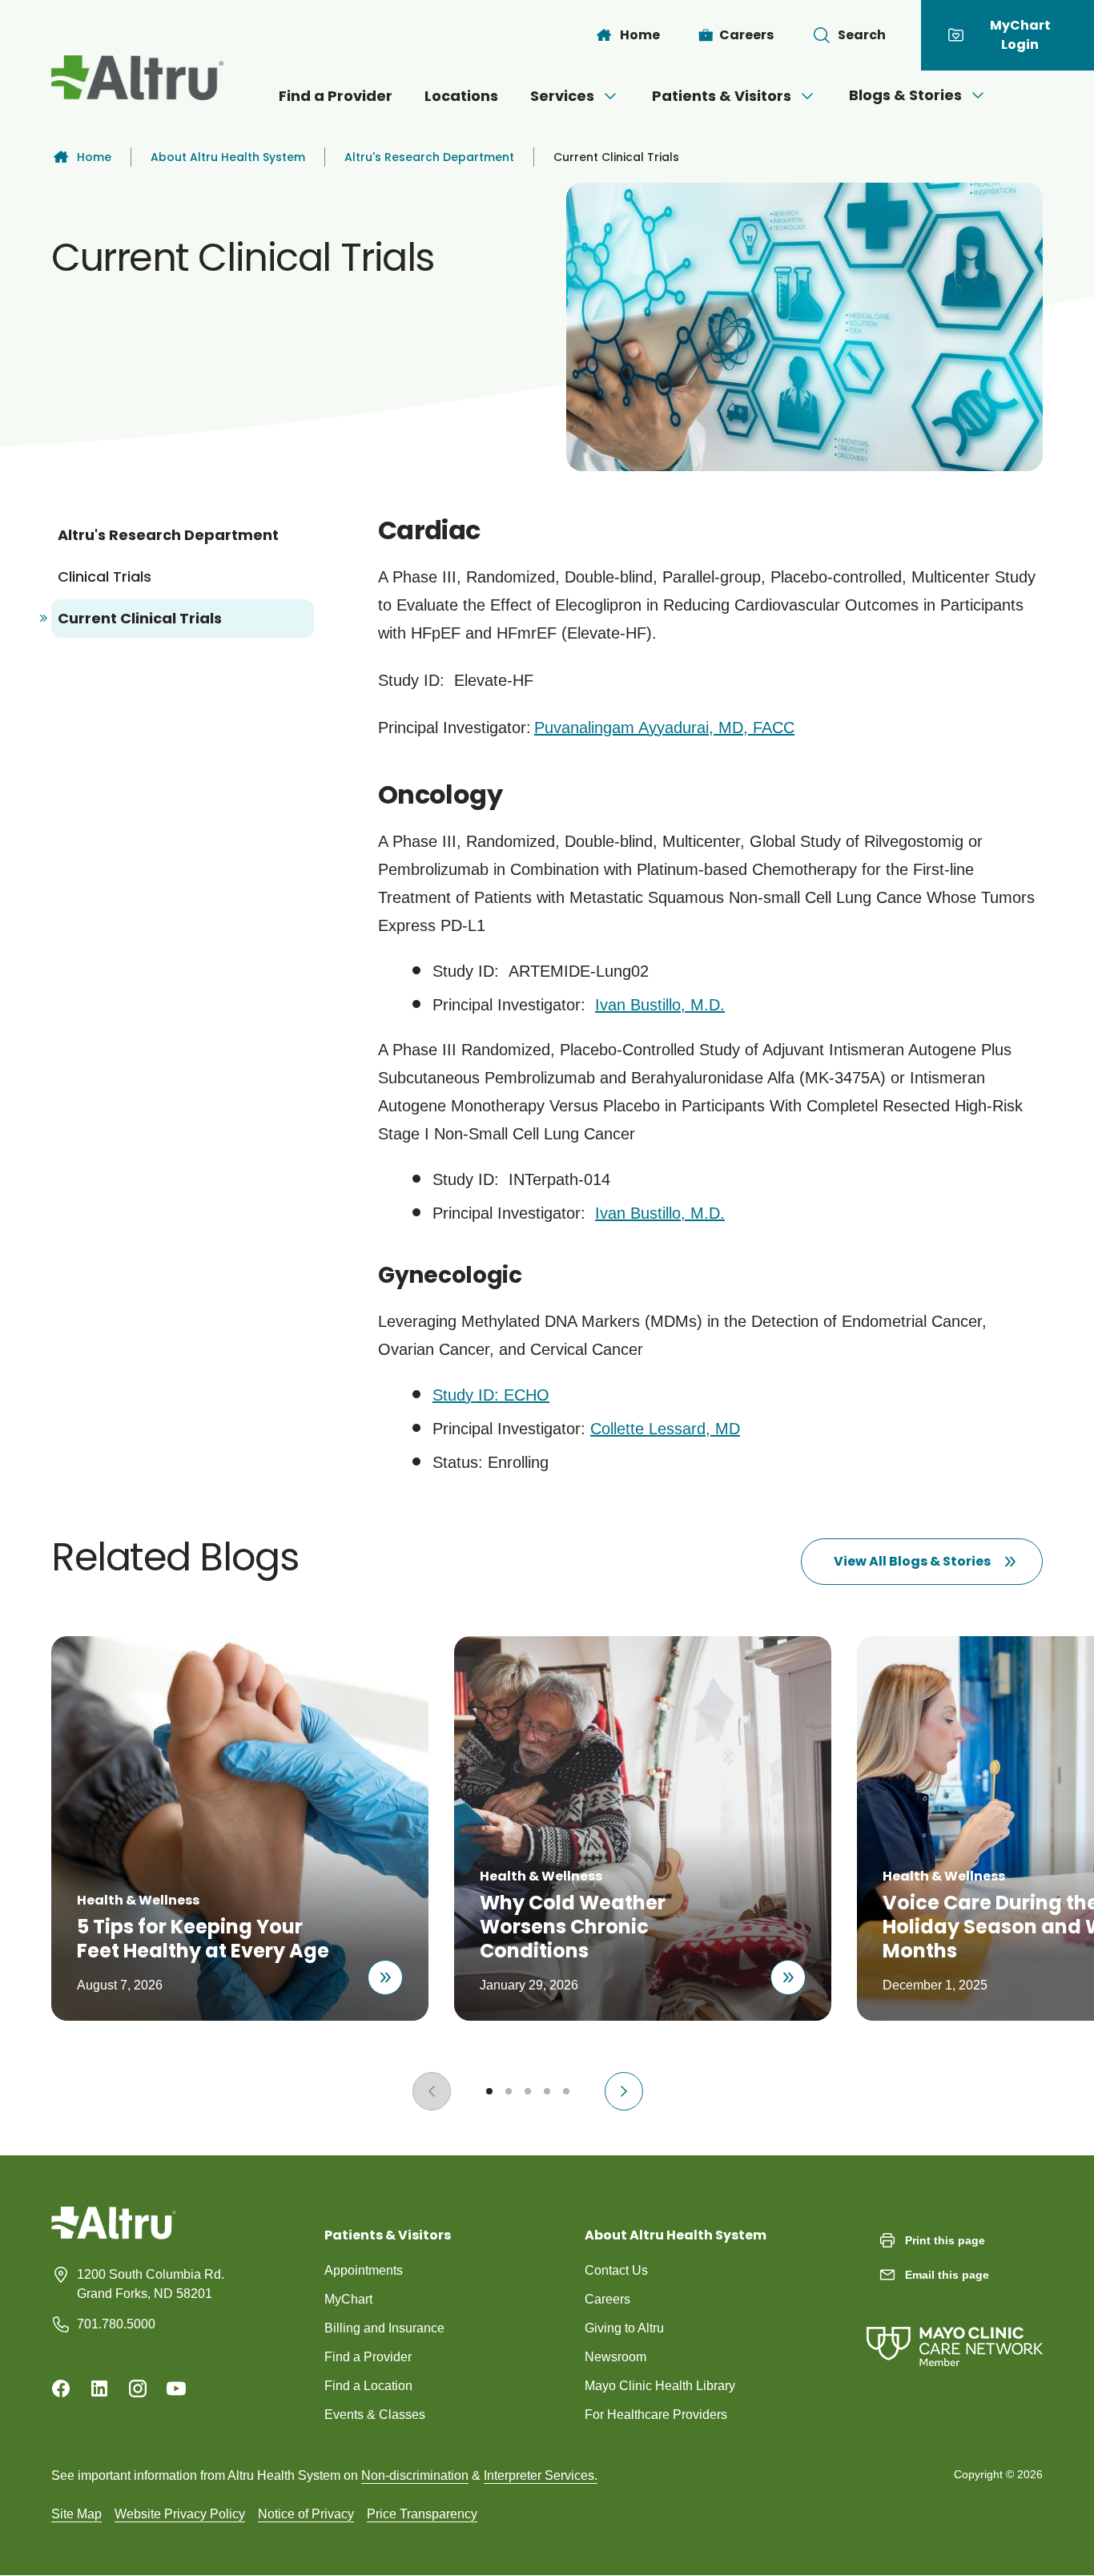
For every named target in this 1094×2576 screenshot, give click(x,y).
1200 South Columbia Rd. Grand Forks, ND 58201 (151, 2284)
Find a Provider (336, 96)
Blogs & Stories (905, 95)
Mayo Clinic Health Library (660, 2386)
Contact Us (616, 2270)
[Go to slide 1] (489, 2091)
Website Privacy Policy (180, 2514)
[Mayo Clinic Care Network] (955, 2330)
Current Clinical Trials (140, 618)
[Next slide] (624, 2091)
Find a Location (368, 2386)
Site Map (76, 2514)
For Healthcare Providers (656, 2415)
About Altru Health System (228, 157)
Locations (461, 96)
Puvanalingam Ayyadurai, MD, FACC (664, 728)
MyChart (348, 2299)
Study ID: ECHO (491, 1395)
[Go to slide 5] (566, 2091)
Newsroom (615, 2357)
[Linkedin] (99, 2389)
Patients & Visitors (722, 96)
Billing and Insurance (384, 2328)
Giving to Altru (624, 2328)
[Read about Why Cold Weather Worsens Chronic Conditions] (788, 1977)
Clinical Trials (105, 576)
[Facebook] (61, 2389)
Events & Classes (375, 2415)
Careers (607, 2299)
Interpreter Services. (541, 2475)
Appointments (364, 2270)
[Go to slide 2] (509, 2091)
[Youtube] (176, 2389)
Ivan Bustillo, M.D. (660, 1005)
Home (94, 157)
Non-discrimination (415, 2475)
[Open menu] (610, 96)
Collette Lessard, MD (665, 1429)
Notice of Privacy (306, 2514)
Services (562, 96)
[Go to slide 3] (528, 2091)
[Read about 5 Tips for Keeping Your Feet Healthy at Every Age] (385, 1977)
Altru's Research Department (429, 157)
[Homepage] (114, 2235)
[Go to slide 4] (547, 2091)
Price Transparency (422, 2514)
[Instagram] (138, 2389)
